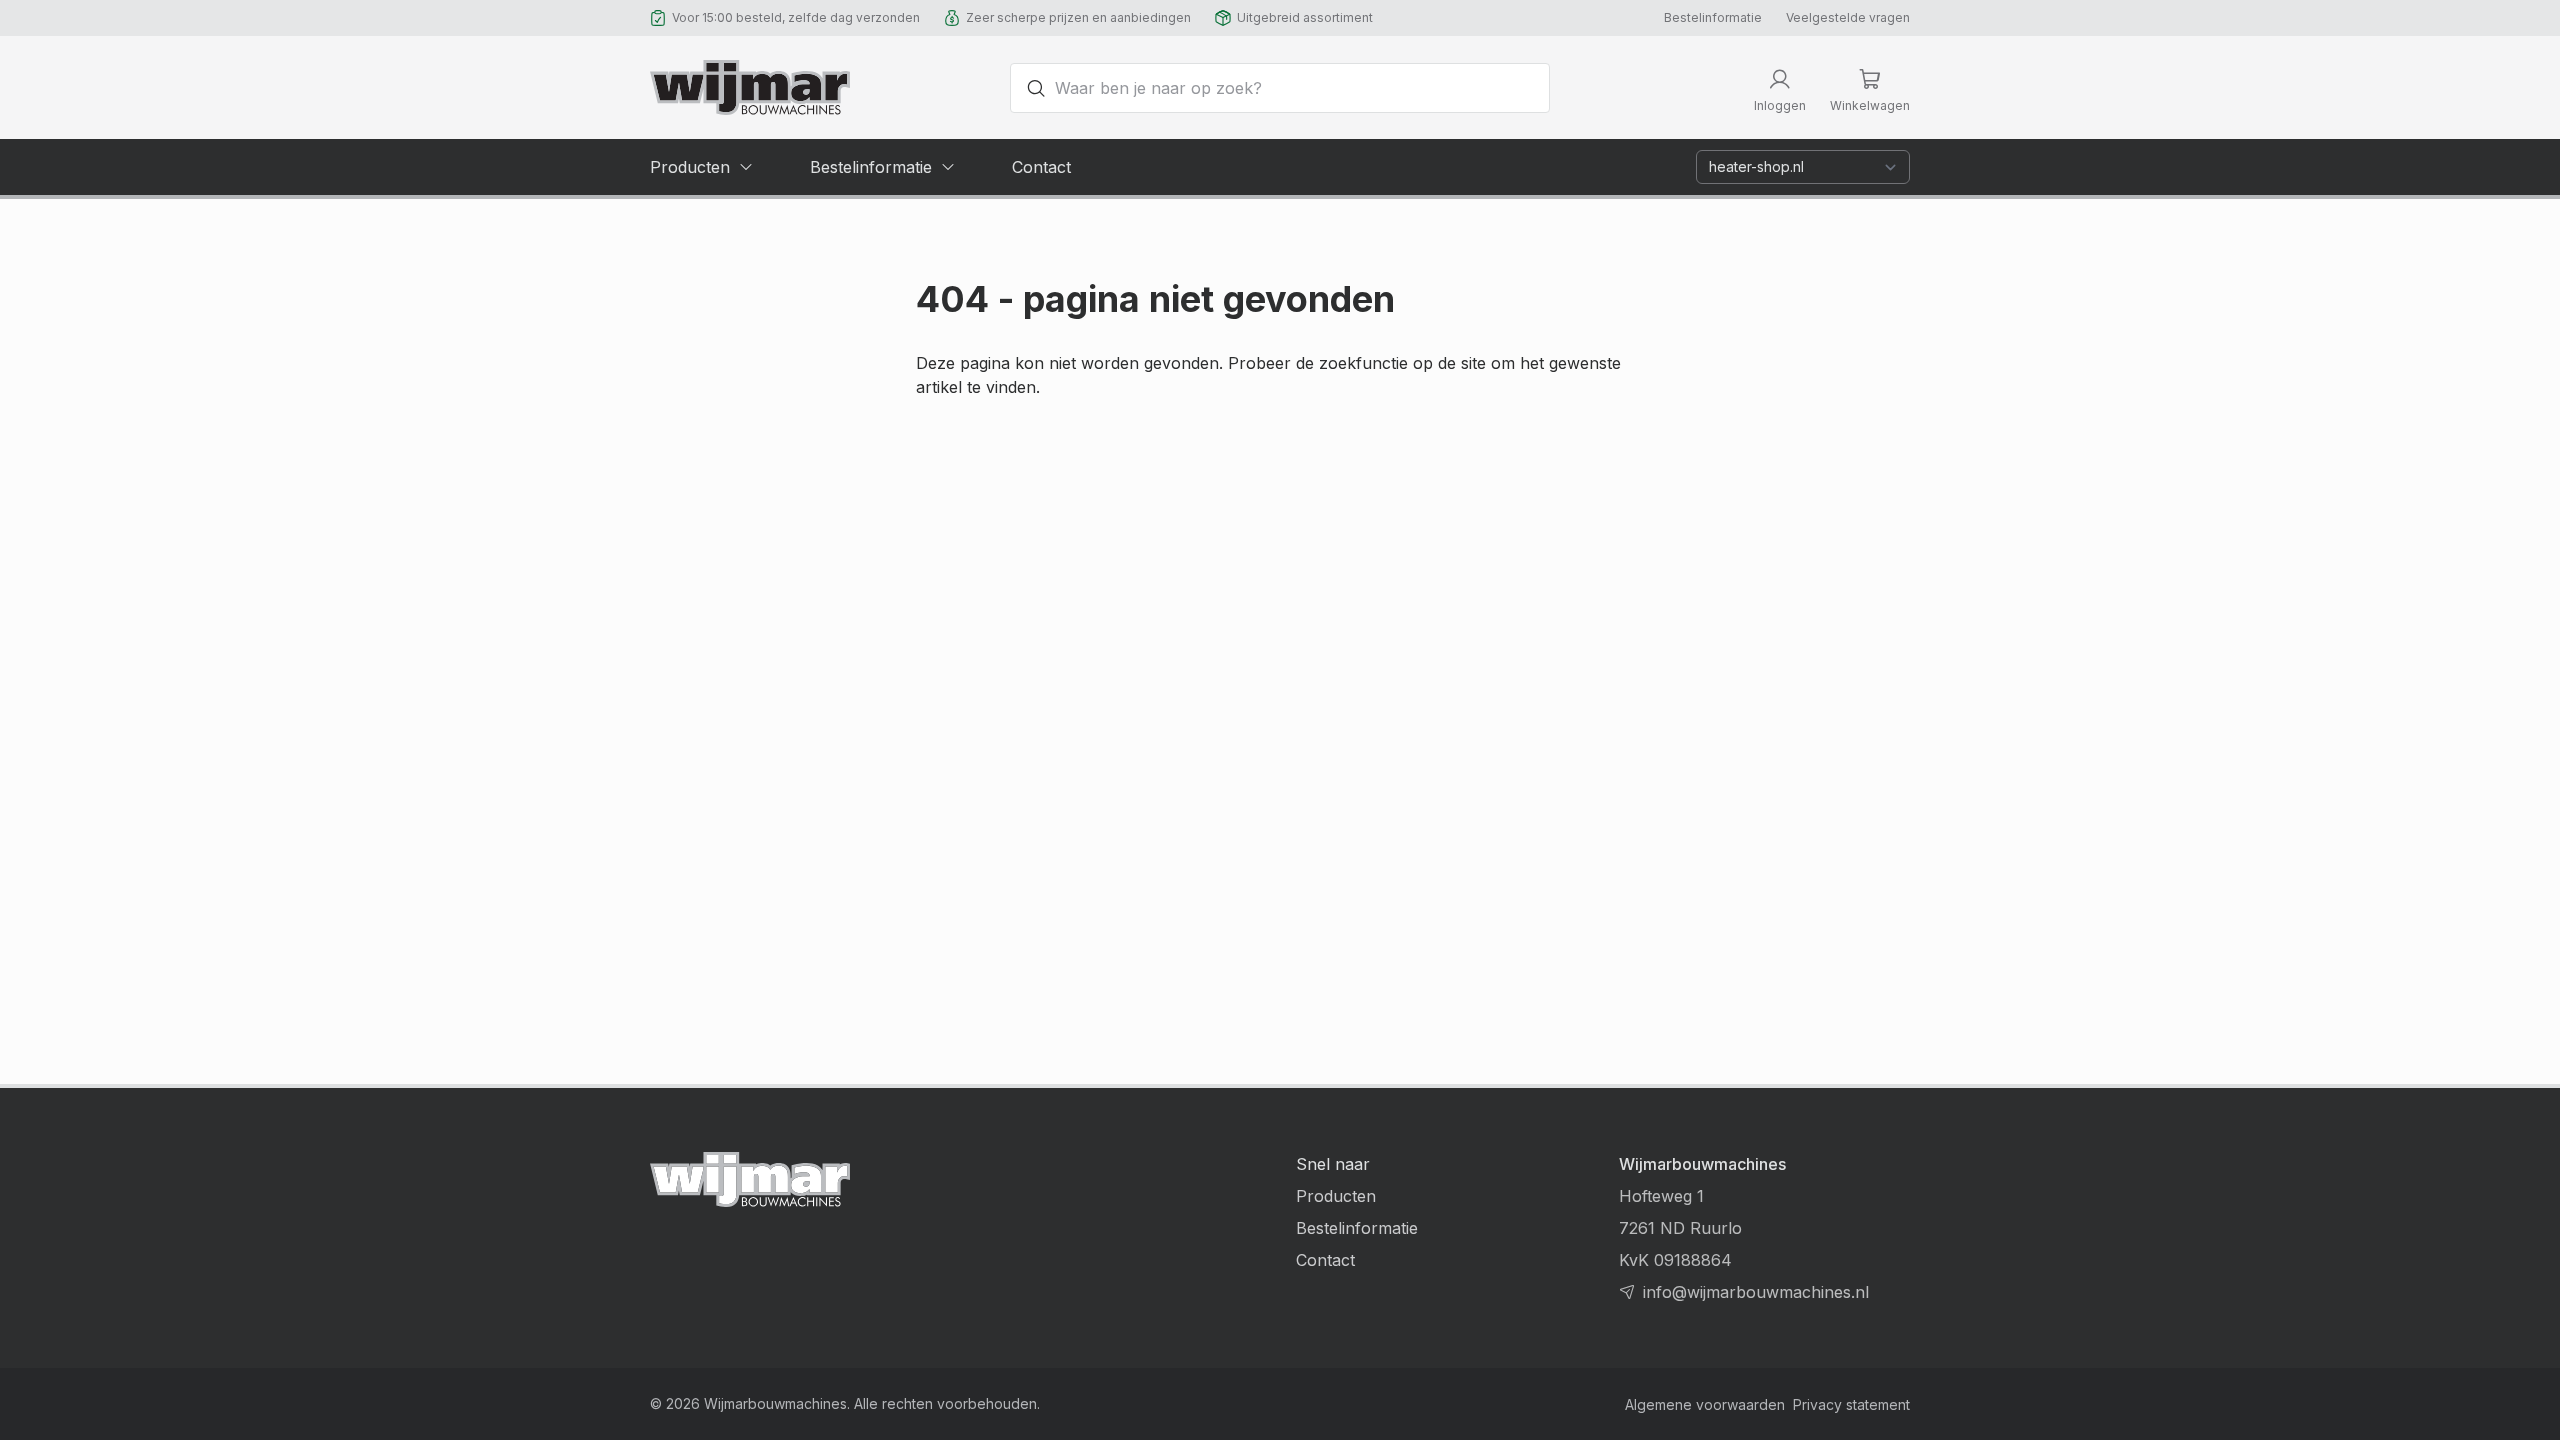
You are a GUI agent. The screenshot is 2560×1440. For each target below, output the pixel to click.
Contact (1325, 1260)
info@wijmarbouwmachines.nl (1756, 1292)
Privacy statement (1851, 1404)
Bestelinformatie (1713, 17)
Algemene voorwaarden (1705, 1404)
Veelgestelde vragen (1848, 17)
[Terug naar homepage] (750, 87)
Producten (1336, 1196)
